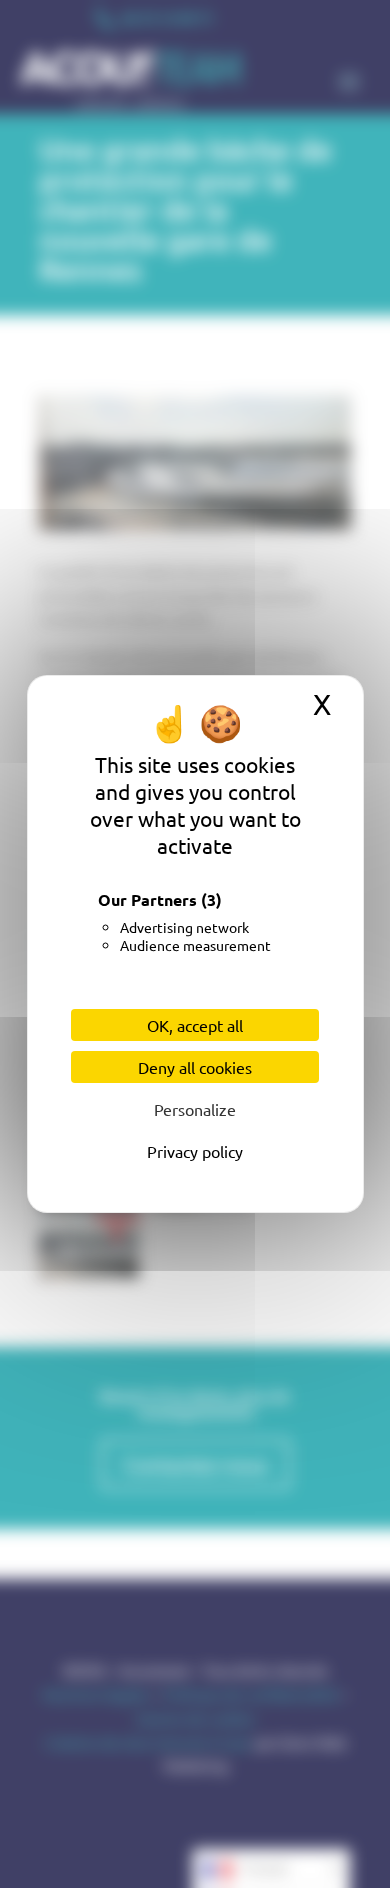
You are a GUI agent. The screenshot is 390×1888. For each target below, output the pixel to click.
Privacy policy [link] (195, 1151)
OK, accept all (195, 1025)
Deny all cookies (195, 1067)
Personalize (195, 1109)
